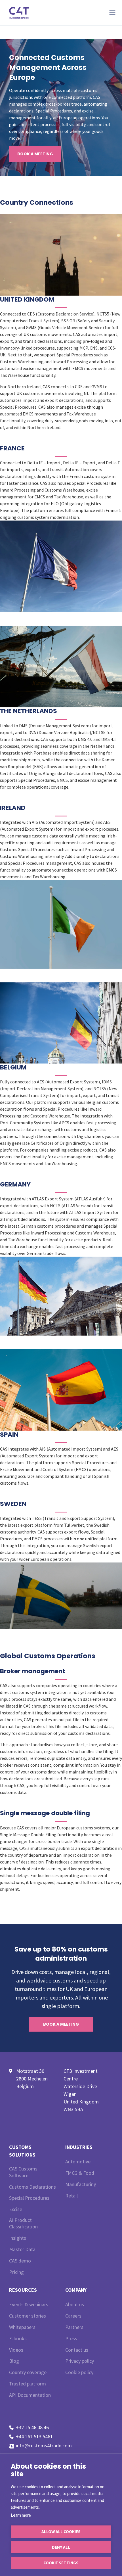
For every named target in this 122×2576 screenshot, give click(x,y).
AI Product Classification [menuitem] (23, 2223)
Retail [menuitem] (71, 2196)
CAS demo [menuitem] (20, 2261)
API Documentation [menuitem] (30, 2395)
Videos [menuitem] (16, 2350)
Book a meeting (35, 154)
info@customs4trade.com (44, 2446)
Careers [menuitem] (73, 2316)
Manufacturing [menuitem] (81, 2184)
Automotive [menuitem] (78, 2162)
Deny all (61, 2547)
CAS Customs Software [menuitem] (23, 2172)
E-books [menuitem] (18, 2338)
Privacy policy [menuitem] (80, 2361)
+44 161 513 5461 (34, 2436)
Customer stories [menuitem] (28, 2316)
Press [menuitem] (71, 2338)
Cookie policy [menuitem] (79, 2372)
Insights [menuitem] (18, 2238)
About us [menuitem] (75, 2304)
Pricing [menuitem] (16, 2272)
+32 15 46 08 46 (32, 2427)
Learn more (21, 2515)
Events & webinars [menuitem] (29, 2304)
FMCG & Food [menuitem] (80, 2173)
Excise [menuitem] (16, 2209)
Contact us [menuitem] (77, 2350)
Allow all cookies (61, 2532)
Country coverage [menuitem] (28, 2372)
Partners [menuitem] (74, 2327)
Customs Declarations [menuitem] (32, 2187)
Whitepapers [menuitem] (22, 2327)
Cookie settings (61, 2563)
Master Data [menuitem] (22, 2249)
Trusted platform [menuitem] (28, 2384)
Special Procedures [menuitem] (29, 2198)
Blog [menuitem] (14, 2361)
